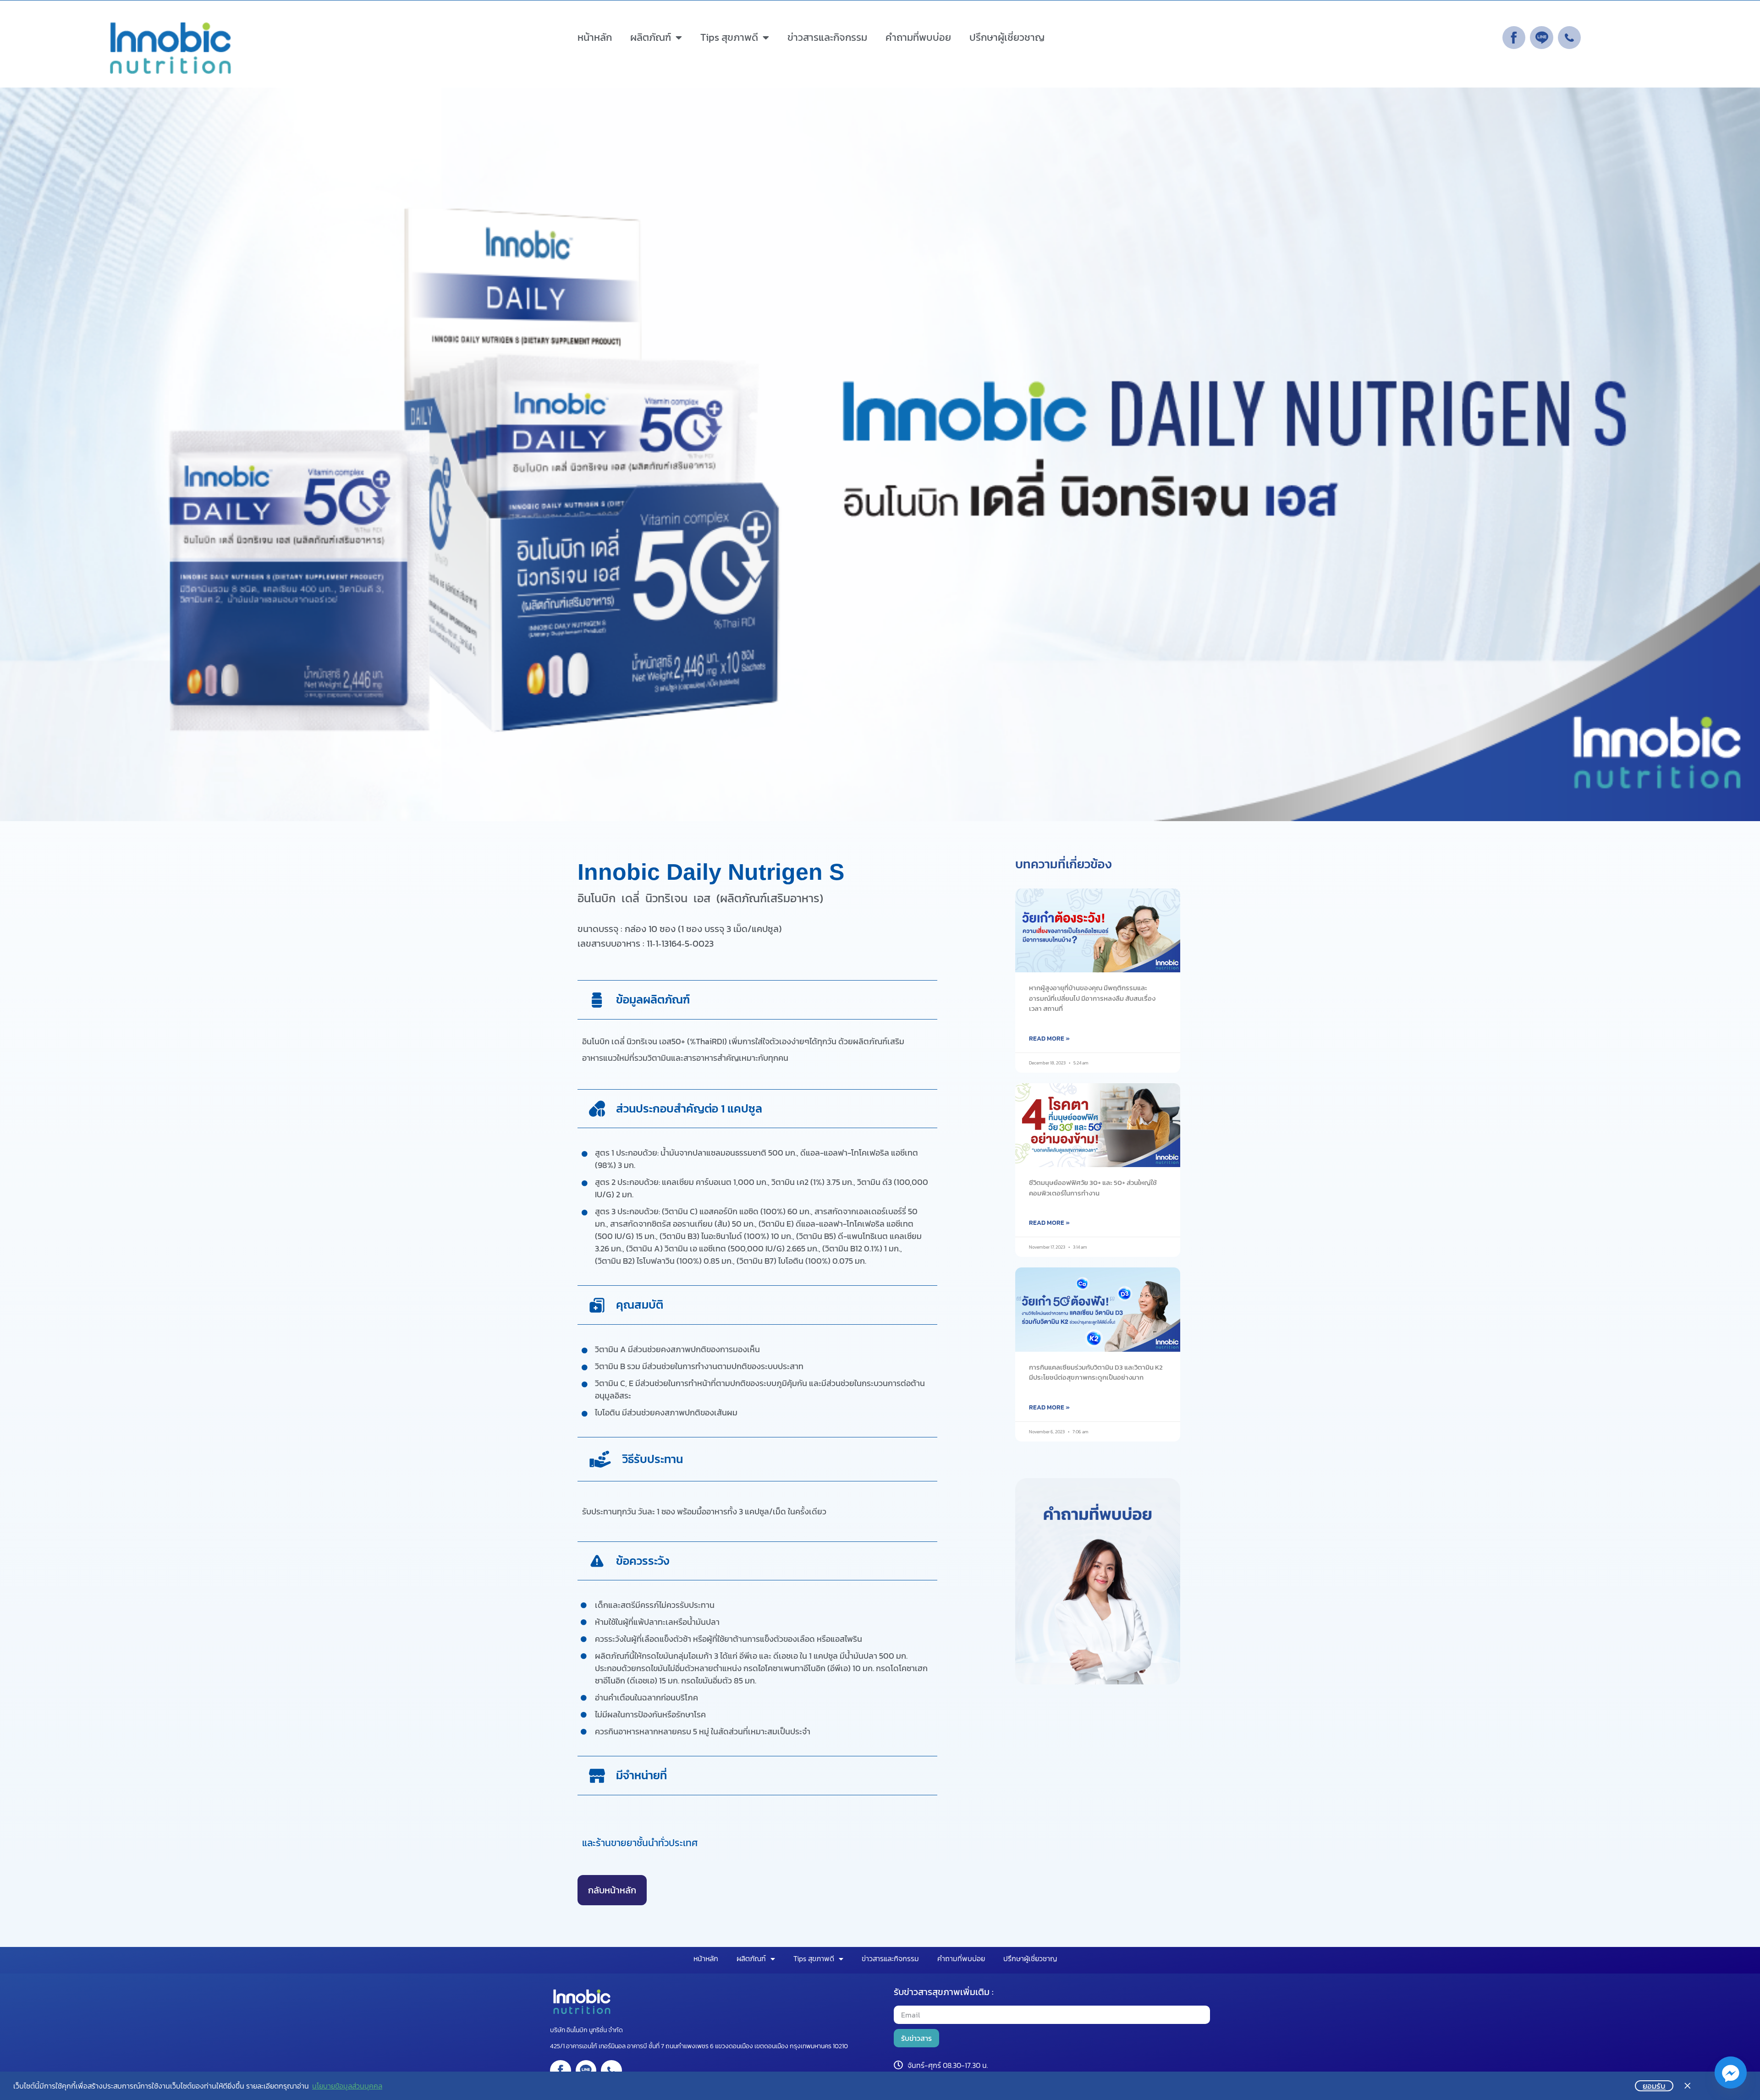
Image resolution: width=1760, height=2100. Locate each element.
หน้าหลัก (595, 37)
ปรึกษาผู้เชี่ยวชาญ (1007, 37)
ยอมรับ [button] (1654, 2086)
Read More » (1049, 1039)
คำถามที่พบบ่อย (918, 37)
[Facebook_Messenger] (1731, 2073)
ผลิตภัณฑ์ (651, 37)
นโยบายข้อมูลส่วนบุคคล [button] (347, 2086)
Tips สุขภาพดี (729, 37)
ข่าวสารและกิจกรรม (827, 37)
